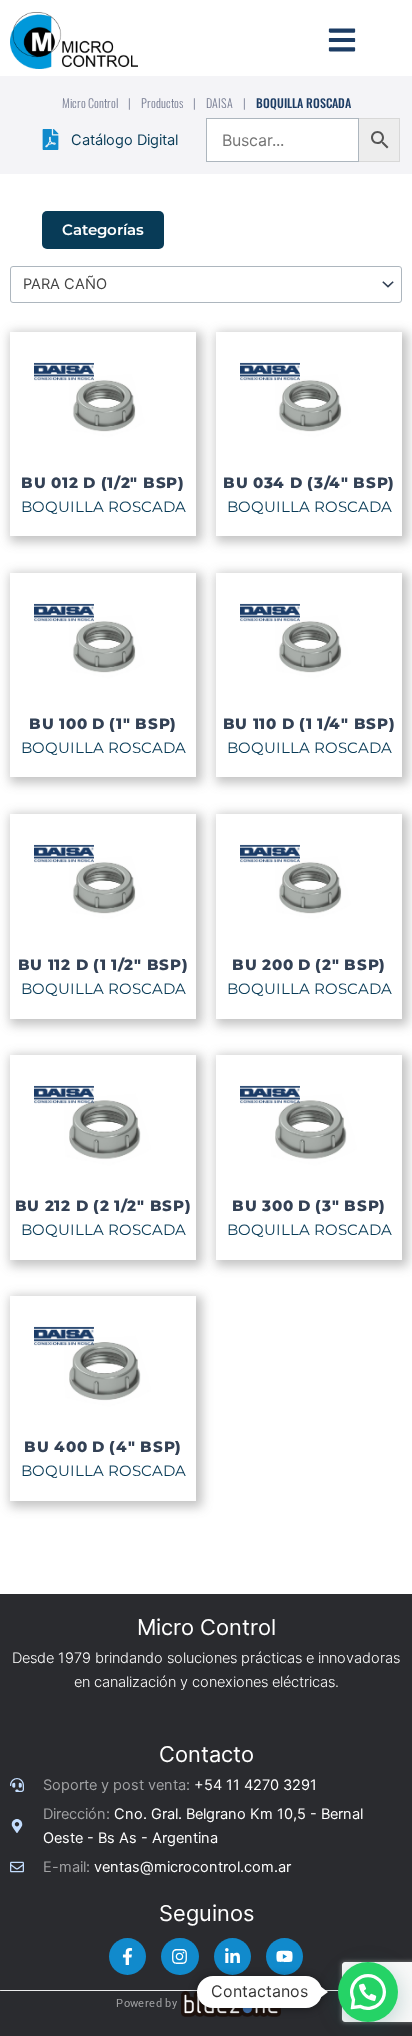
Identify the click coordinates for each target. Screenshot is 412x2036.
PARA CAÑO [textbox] (65, 284)
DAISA (219, 102)
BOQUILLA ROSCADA (103, 507)
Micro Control (90, 102)
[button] (368, 1992)
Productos (162, 102)
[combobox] (206, 284)
